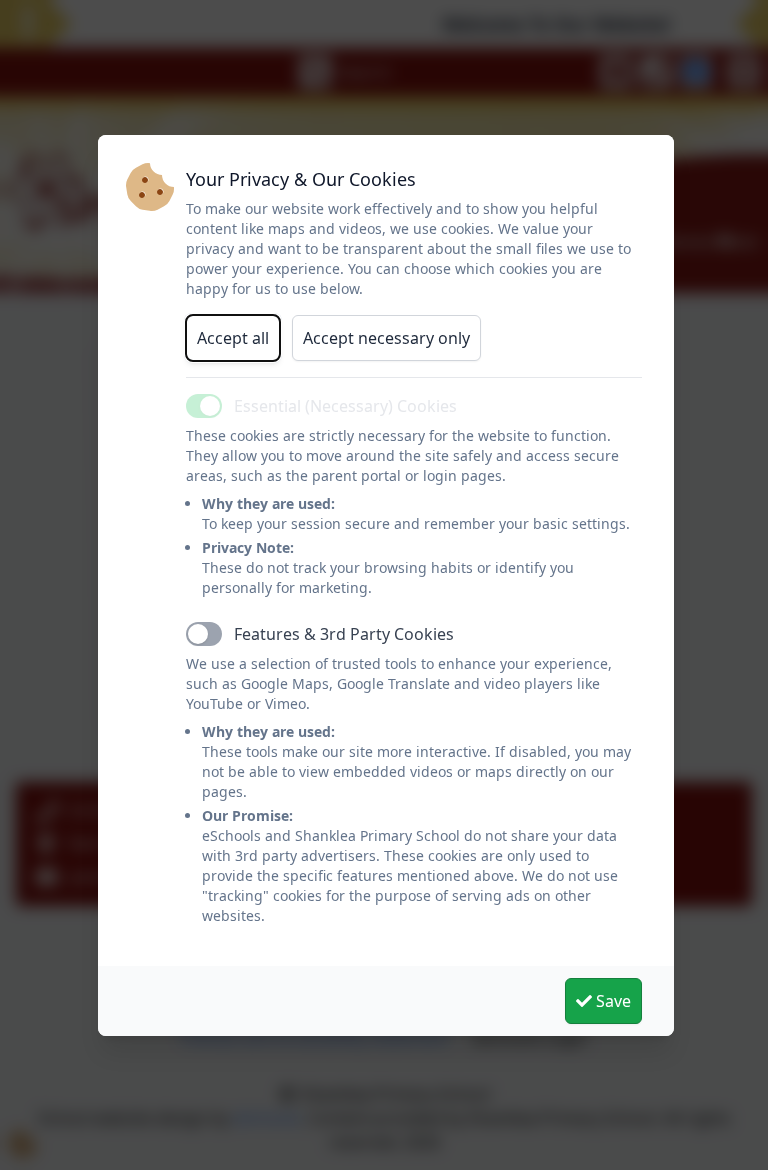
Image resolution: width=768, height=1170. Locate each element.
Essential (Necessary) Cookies (345, 406)
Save (611, 1001)
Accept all (233, 338)
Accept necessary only (386, 338)
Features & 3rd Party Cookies (344, 634)
